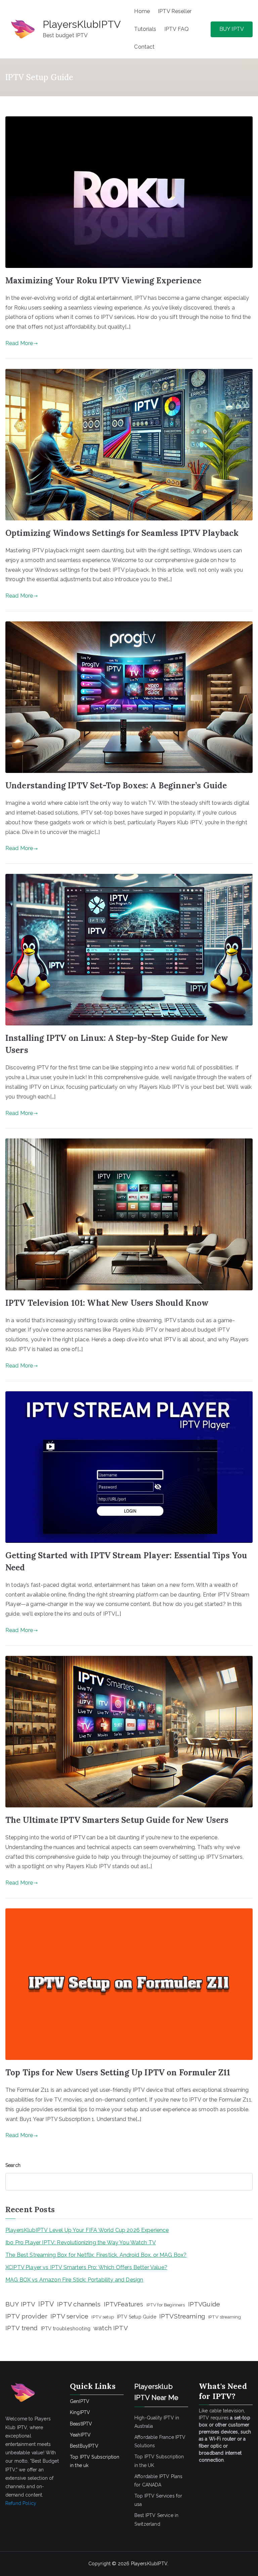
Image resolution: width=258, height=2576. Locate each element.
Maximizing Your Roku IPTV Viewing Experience (103, 281)
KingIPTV (80, 2412)
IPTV (46, 2304)
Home (142, 11)
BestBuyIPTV (84, 2446)
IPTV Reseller (175, 11)
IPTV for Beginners (166, 2305)
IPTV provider (26, 2316)
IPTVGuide (204, 2304)
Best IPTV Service (154, 2515)
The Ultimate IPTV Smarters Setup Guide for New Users (117, 1820)
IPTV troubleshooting (66, 2328)
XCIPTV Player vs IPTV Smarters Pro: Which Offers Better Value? (86, 2267)
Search (13, 2165)
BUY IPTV (232, 29)
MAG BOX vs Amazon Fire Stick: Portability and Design (74, 2280)
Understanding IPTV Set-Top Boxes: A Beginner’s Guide (116, 786)
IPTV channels (79, 2304)
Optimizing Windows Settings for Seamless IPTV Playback (122, 533)
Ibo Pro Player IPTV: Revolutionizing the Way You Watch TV (81, 2243)
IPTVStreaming (182, 2316)
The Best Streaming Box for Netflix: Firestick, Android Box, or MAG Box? (96, 2255)
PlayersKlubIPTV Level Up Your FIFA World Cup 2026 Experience (87, 2230)
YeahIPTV (80, 2435)
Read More (19, 343)
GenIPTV (80, 2401)
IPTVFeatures (124, 2304)
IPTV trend (22, 2328)
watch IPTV (111, 2328)
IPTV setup (103, 2317)
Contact (144, 47)
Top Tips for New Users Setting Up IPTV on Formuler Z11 (118, 2073)
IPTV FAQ (177, 29)
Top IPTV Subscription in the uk (95, 2461)
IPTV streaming (225, 2317)
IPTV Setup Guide (137, 2317)
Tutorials (145, 29)
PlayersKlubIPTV (82, 24)
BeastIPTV (81, 2424)
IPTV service (69, 2316)
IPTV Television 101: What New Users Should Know (107, 1303)
